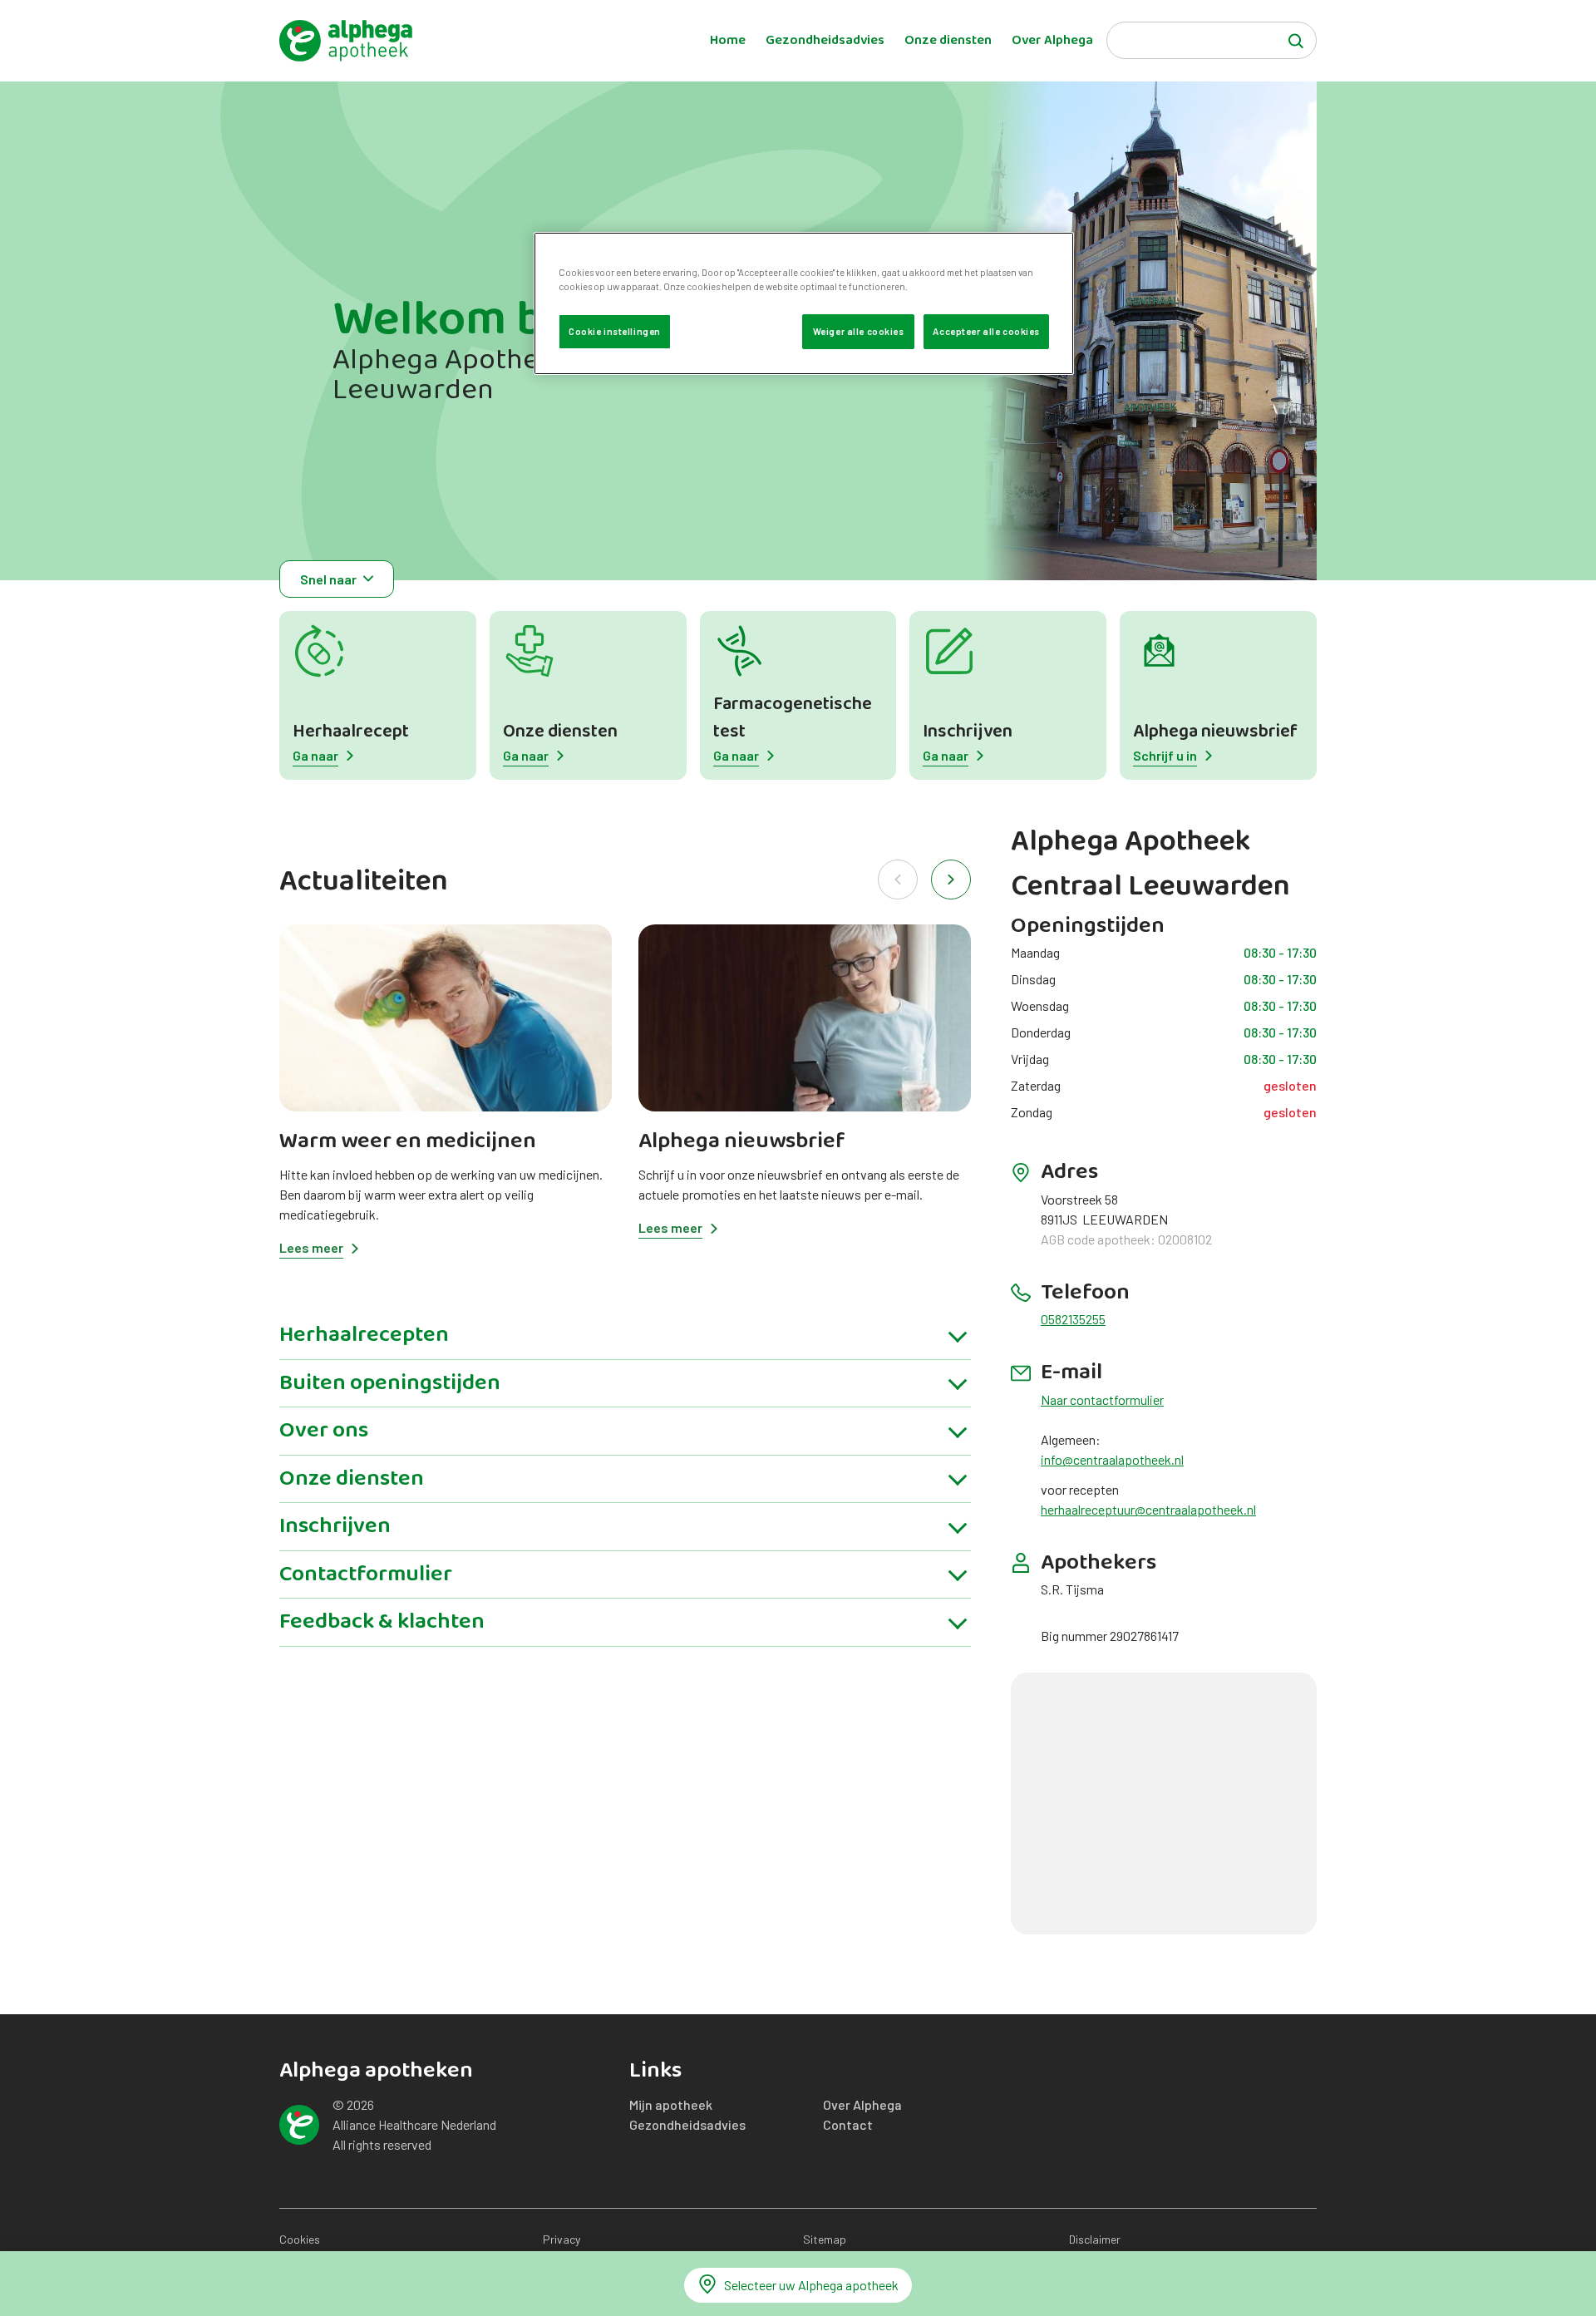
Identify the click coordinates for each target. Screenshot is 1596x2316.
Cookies (300, 2239)
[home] (346, 41)
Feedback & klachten (382, 1622)
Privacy (562, 2239)
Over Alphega (1052, 41)
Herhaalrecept (351, 732)
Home (728, 41)
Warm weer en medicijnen (408, 1141)
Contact (848, 2124)
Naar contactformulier (1102, 1399)
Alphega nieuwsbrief (1215, 732)
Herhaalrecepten (364, 1335)
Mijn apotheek (671, 2104)
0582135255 (1073, 1319)
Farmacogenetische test (793, 718)
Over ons (324, 1431)
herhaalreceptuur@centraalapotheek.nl (1148, 1509)
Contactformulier (366, 1574)
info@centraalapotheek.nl (1112, 1459)
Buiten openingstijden (390, 1383)
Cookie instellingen (615, 331)
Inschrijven (968, 732)
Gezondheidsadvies (825, 41)
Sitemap (825, 2239)
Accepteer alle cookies (986, 331)
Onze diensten (948, 41)
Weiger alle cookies (859, 331)
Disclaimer (1095, 2239)
